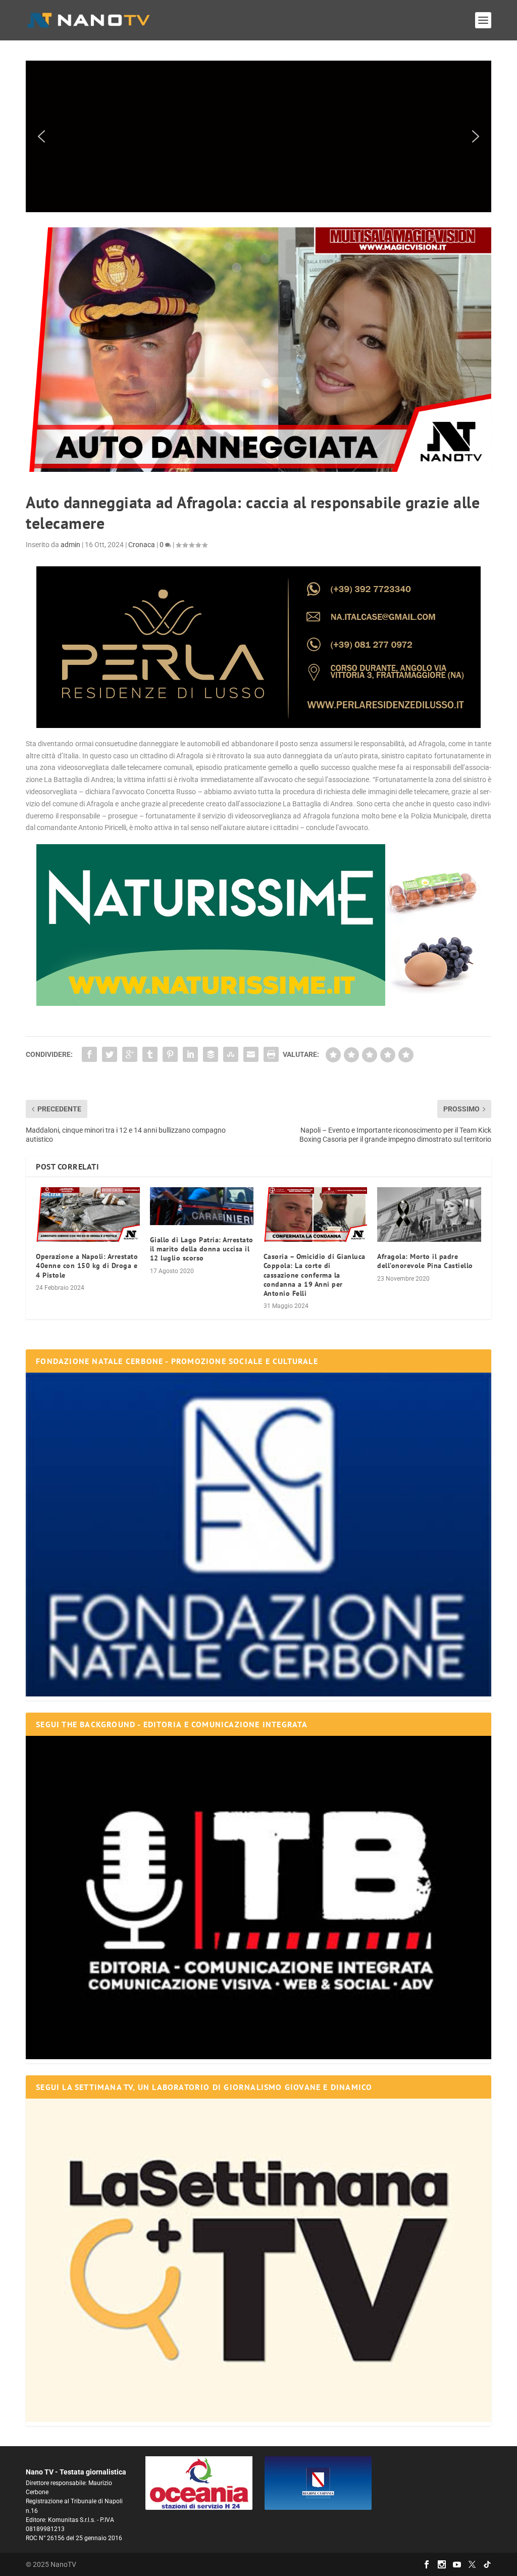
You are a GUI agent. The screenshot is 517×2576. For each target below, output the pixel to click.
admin (70, 545)
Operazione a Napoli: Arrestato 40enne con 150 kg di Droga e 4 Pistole (87, 1266)
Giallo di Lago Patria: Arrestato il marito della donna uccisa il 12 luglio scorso (202, 1249)
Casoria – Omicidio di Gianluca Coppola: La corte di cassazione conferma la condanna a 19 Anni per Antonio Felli (315, 1275)
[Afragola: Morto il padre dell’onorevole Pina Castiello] (429, 1214)
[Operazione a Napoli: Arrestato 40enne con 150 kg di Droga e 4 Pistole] (88, 1214)
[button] (258, 136)
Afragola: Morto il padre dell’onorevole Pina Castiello (425, 1261)
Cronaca (142, 545)
